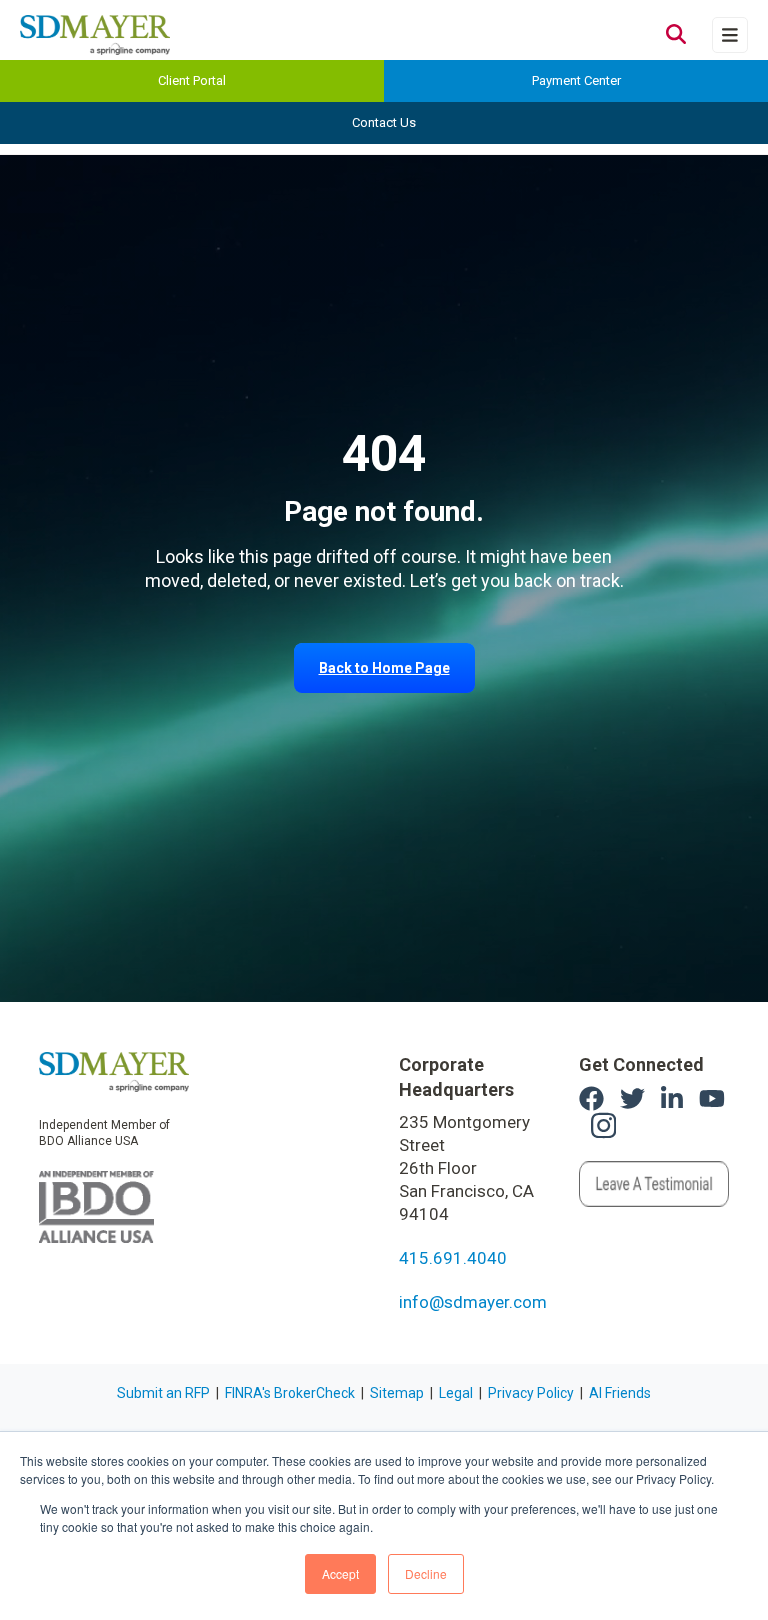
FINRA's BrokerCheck (290, 1393)
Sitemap (397, 1393)
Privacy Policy (531, 1393)
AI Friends (620, 1393)
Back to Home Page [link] (384, 668)
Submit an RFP (163, 1393)
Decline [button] (426, 1573)
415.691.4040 (453, 1258)
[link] (114, 1070)
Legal (456, 1393)
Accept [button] (340, 1573)
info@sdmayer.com (473, 1302)
